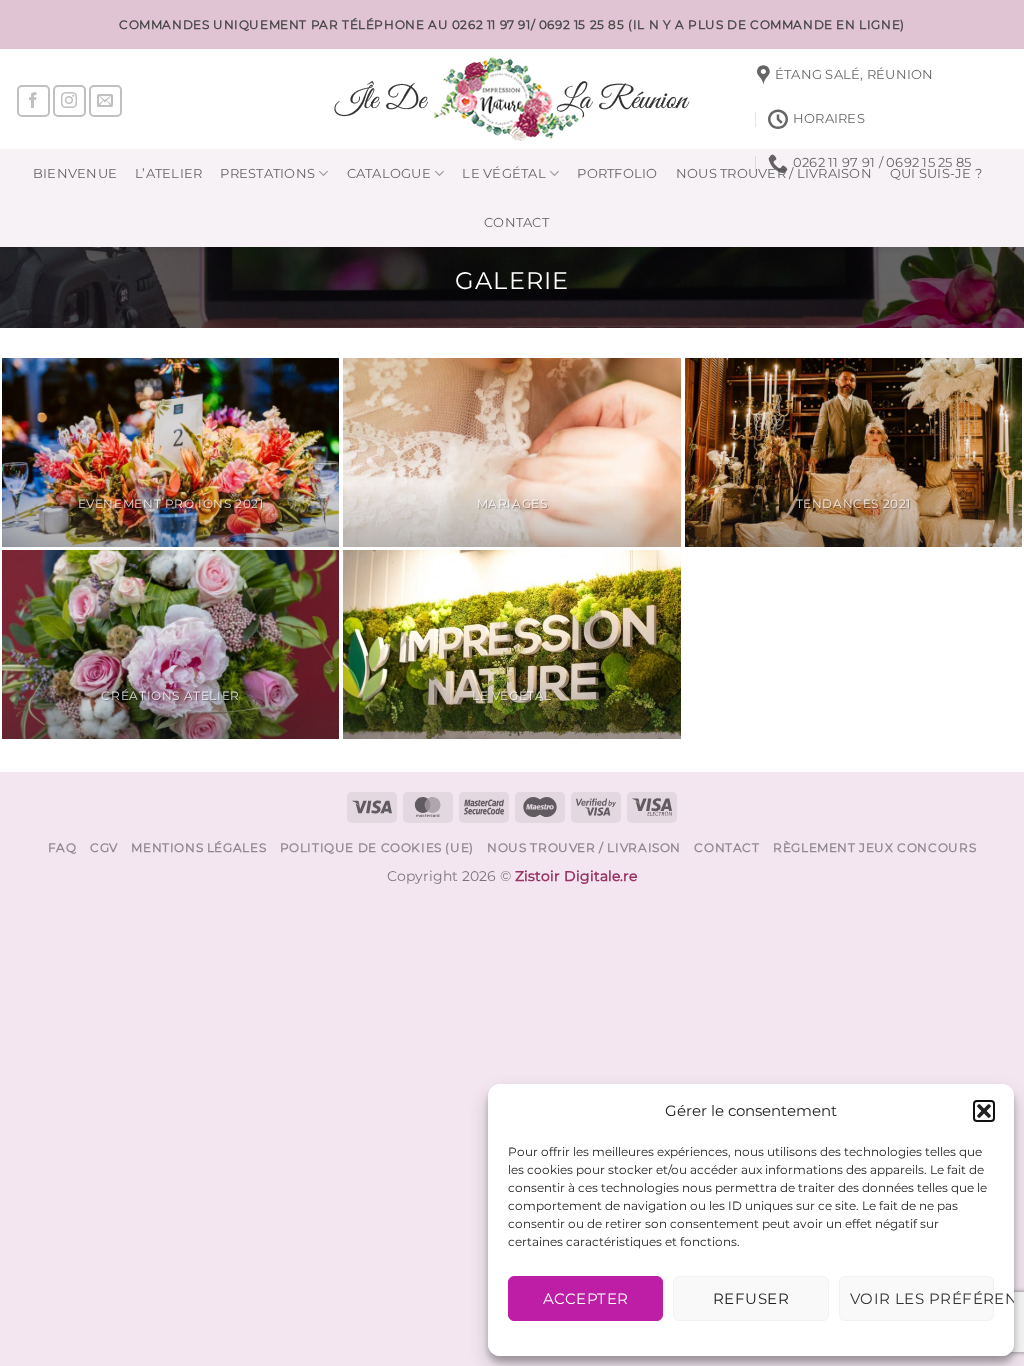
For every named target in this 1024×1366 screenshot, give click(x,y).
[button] (984, 1111)
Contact (516, 222)
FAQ (62, 847)
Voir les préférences (922, 1298)
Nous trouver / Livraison (584, 847)
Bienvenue (75, 173)
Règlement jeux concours (874, 847)
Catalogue (389, 173)
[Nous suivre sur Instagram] (69, 101)
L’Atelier (168, 173)
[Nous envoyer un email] (105, 101)
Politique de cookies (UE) (377, 847)
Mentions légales (198, 847)
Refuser (751, 1298)
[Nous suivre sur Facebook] (33, 101)
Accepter (586, 1298)
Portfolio (617, 173)
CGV (104, 847)
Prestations (267, 173)
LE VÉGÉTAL (504, 173)
